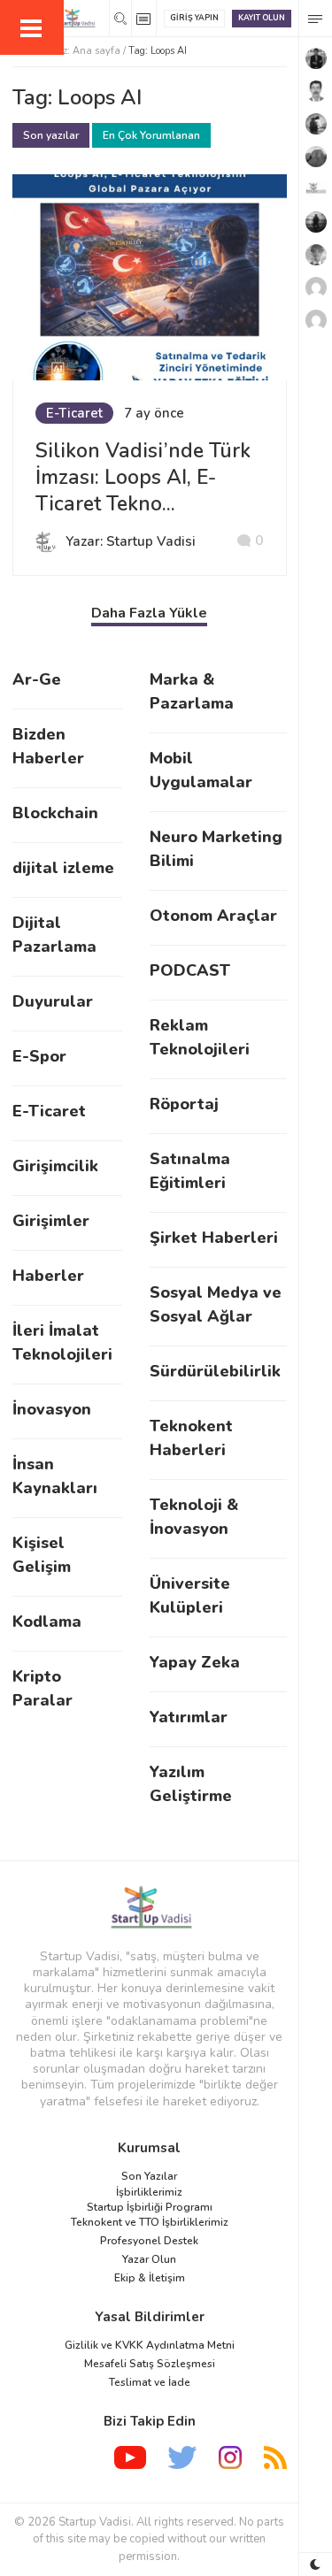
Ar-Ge (37, 679)
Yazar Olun (149, 2259)
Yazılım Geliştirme (191, 1784)
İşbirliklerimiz (149, 2192)
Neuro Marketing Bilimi (216, 849)
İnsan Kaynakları (55, 1476)
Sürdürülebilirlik (215, 1371)
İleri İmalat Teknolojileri (62, 1342)
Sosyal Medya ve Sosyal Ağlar (216, 1304)
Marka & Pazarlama (192, 691)
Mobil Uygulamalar (201, 770)
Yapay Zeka (195, 1662)
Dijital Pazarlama (54, 935)
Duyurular (53, 1001)
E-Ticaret (74, 413)
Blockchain (55, 813)
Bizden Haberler (48, 746)
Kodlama (47, 1621)
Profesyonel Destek (149, 2241)
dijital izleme (63, 868)
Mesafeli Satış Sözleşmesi (150, 2364)
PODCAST (190, 970)
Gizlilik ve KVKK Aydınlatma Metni (150, 2345)
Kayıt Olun (262, 18)
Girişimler (51, 1221)
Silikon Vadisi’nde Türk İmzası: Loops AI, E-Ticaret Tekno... (143, 477)
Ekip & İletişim (150, 2278)
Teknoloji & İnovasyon (194, 1517)
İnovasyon (52, 1409)
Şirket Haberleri (214, 1238)
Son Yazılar (149, 2176)
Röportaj (184, 1104)
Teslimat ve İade (150, 2382)
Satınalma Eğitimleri (190, 1171)
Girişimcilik (55, 1166)
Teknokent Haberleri (191, 1438)
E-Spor (39, 1056)
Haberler (48, 1276)
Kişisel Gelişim (42, 1555)
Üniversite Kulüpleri (190, 1595)
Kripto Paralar (42, 1688)
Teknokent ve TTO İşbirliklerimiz (150, 2222)
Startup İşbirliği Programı (150, 2207)
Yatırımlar (189, 1717)
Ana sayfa (97, 51)
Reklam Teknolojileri (200, 1037)
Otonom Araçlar (213, 916)
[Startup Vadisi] (150, 1907)
